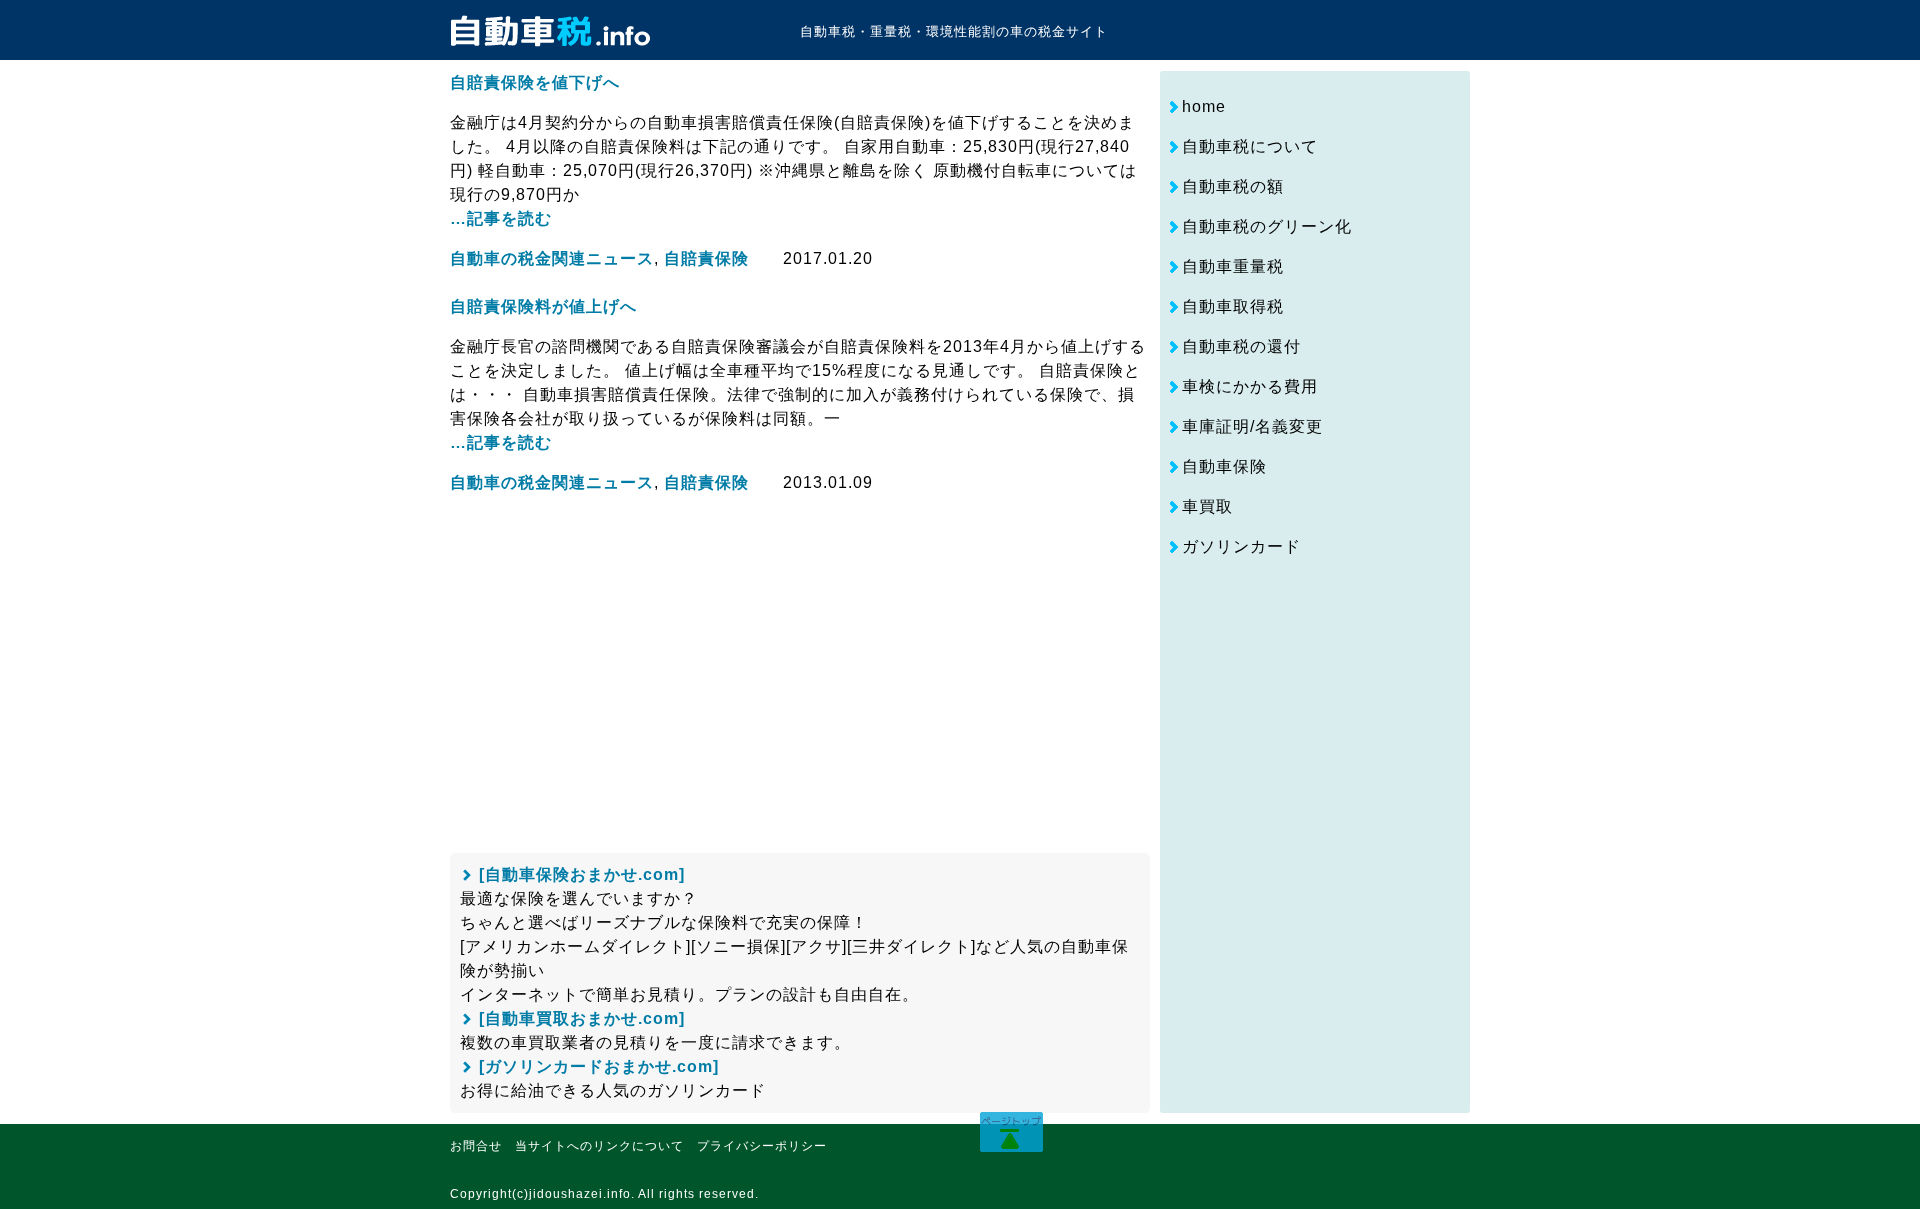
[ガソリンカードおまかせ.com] (599, 1066)
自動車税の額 (1233, 186)
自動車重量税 (1233, 266)
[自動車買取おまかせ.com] (582, 1018)
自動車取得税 (1233, 306)
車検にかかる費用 (1250, 386)
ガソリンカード (1241, 546)
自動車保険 (1224, 466)
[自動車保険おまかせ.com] (582, 874)
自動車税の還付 (1241, 346)
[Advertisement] (790, 664)
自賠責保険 (706, 258)
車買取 (1207, 506)
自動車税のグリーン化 (1267, 226)
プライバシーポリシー (762, 1146)
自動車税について (1250, 146)
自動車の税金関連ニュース (552, 258)
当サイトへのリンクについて (599, 1146)
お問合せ (476, 1146)
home (1204, 106)
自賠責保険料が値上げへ (543, 306)
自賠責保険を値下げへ (535, 82)
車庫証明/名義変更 (1252, 426)
